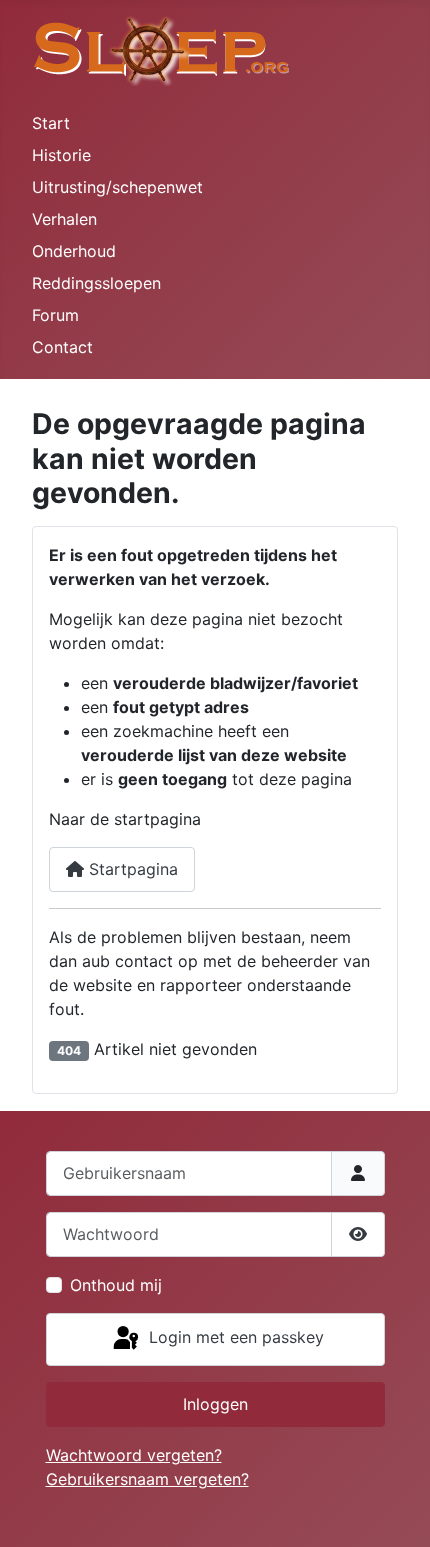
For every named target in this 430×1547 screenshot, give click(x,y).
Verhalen (64, 219)
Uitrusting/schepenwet (117, 187)
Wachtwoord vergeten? (134, 1455)
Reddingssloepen (96, 283)
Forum (55, 315)
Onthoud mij (116, 1285)
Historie (61, 155)
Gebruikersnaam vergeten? (147, 1479)
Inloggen (215, 1404)
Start (51, 123)
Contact (62, 347)
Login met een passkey (234, 1338)
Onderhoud (74, 251)
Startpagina (131, 869)
